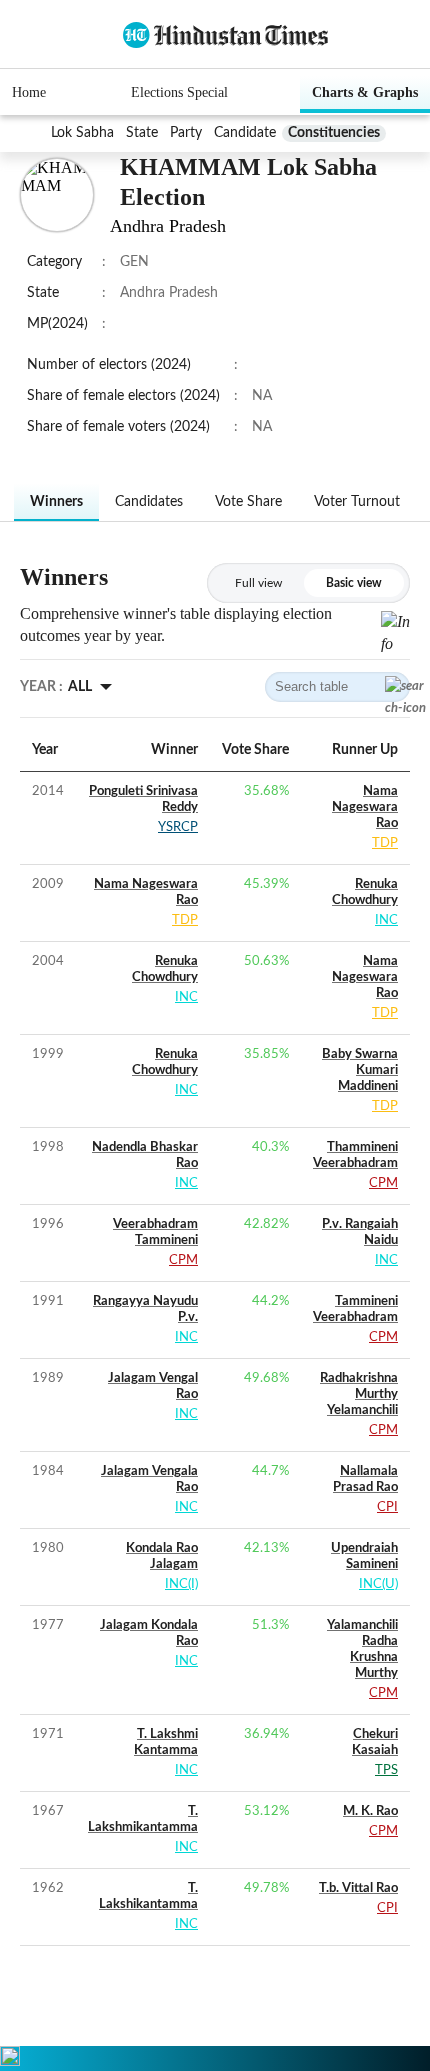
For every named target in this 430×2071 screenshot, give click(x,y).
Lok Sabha (82, 133)
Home (29, 92)
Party (186, 133)
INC (386, 920)
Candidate (245, 133)
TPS (386, 1770)
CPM (383, 1183)
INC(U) (378, 1584)
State (142, 133)
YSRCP (178, 827)
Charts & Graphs (365, 92)
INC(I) (181, 1584)
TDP (385, 843)
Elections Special (179, 92)
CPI (387, 1507)
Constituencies (334, 133)
